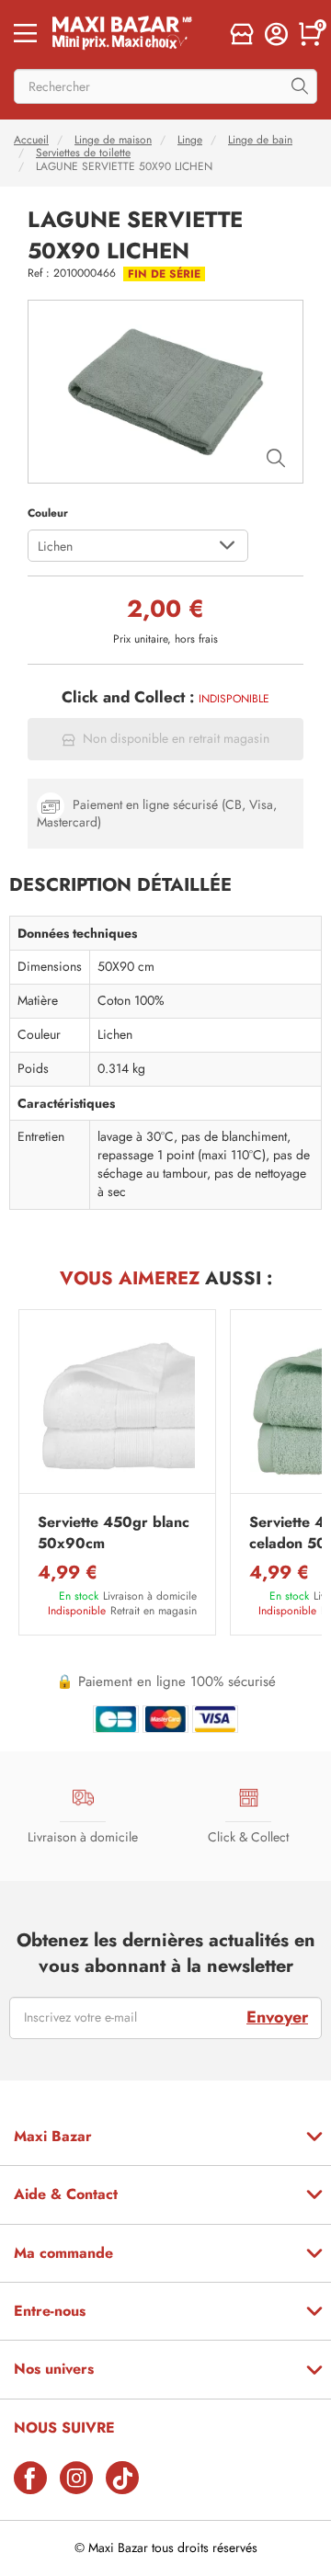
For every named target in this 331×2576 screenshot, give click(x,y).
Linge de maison (113, 140)
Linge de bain (260, 140)
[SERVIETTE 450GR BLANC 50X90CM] (117, 1406)
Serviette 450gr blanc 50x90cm (114, 1533)
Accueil (31, 140)
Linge (190, 140)
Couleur (48, 513)
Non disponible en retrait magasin (176, 739)
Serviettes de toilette (83, 153)
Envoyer (277, 2017)
